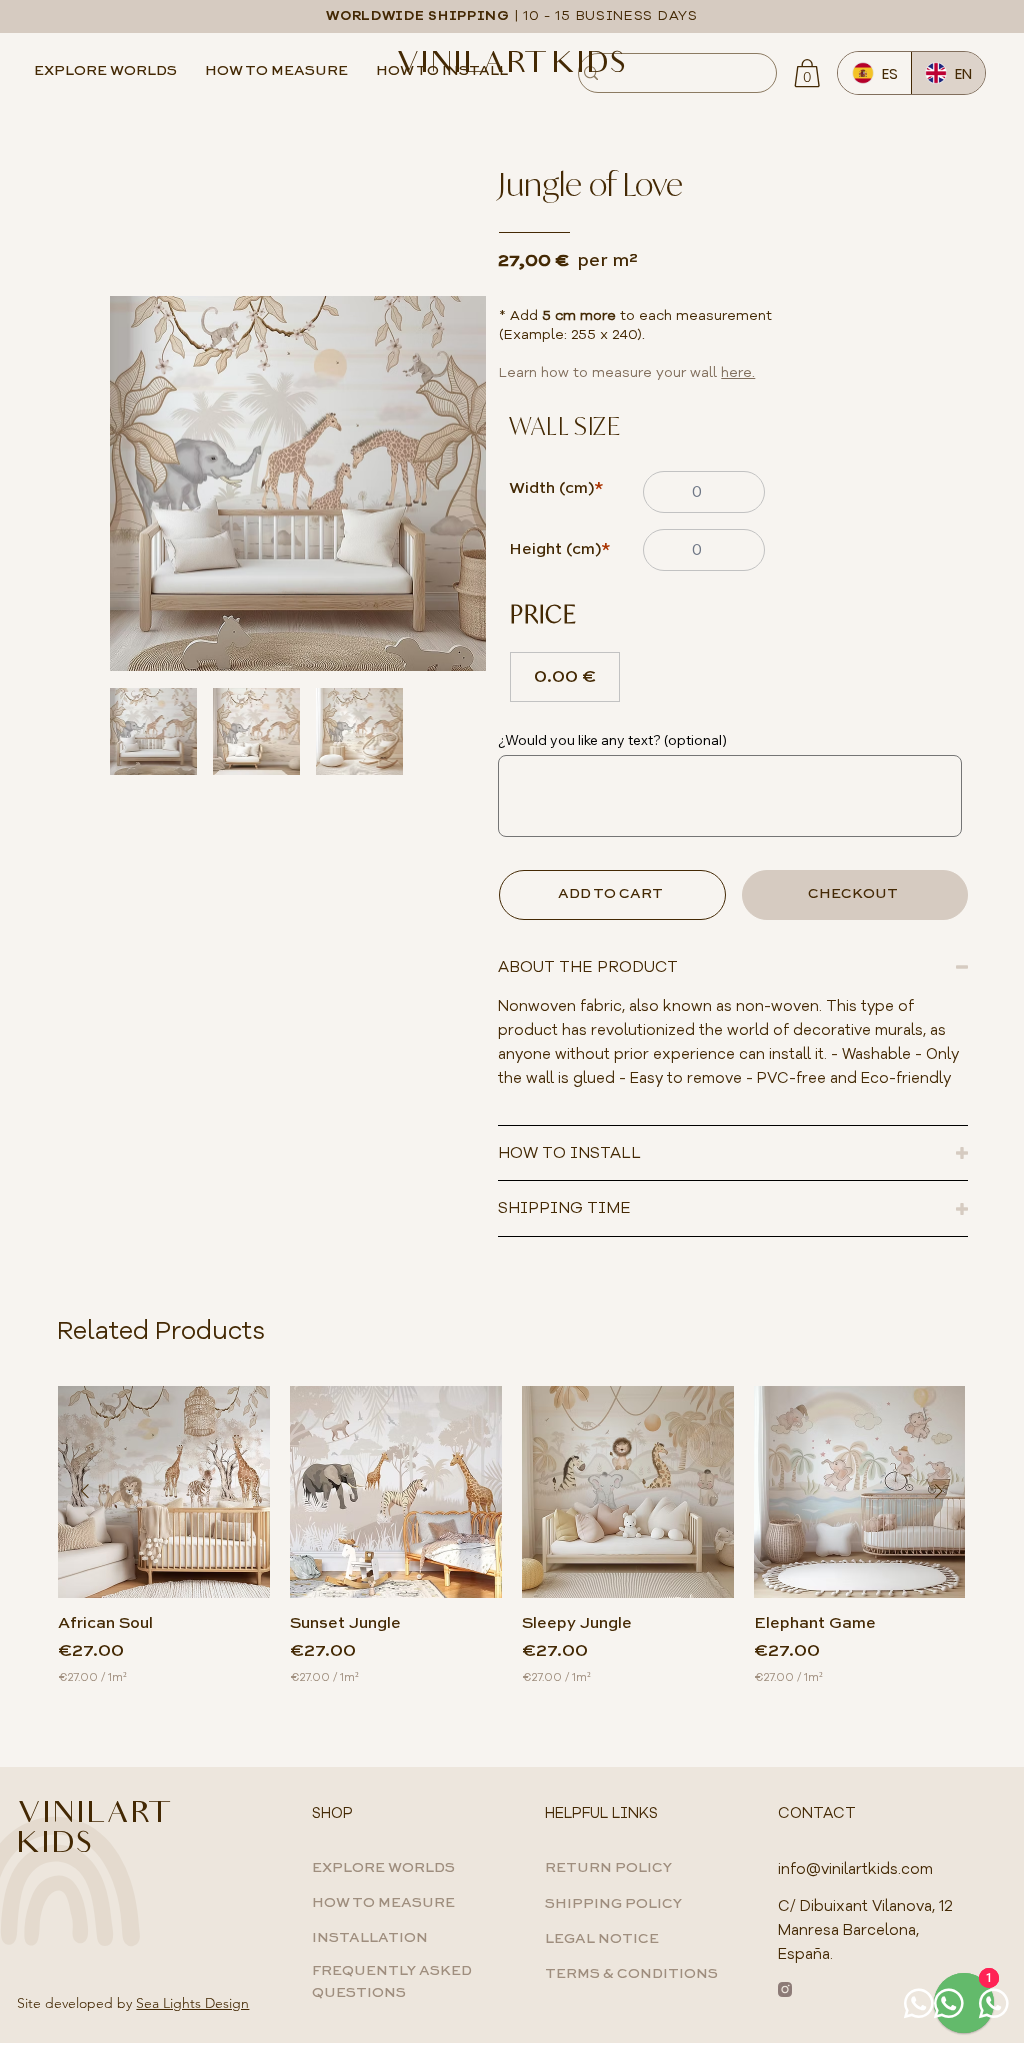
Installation (370, 1938)
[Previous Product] (85, 1491)
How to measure (383, 1903)
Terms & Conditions (631, 1974)
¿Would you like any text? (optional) (612, 740)
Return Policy (608, 1868)
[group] (511, 1536)
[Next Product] (939, 1491)
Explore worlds (383, 1868)
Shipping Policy (613, 1904)
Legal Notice (602, 1939)
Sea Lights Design (192, 2003)
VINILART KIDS (511, 66)
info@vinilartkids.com (855, 1869)
